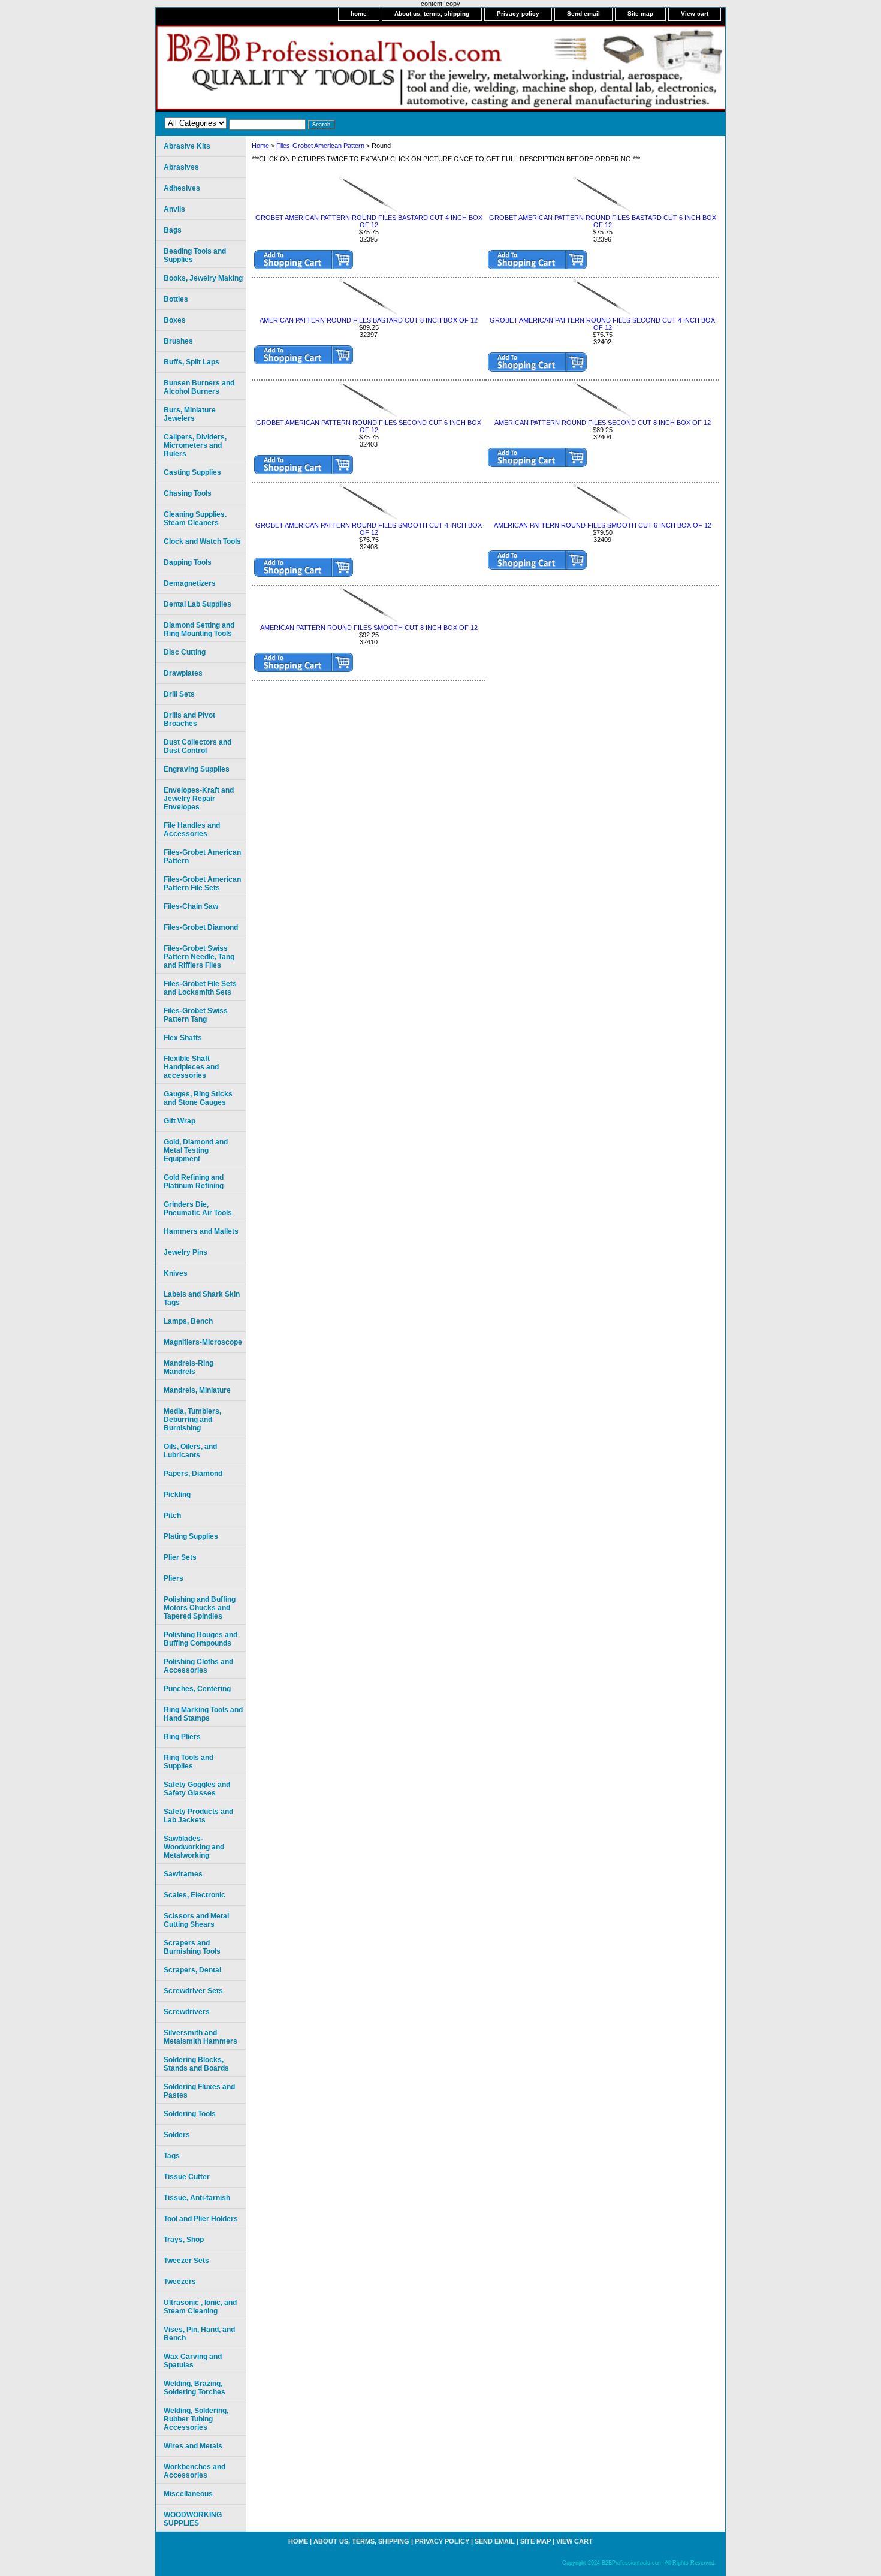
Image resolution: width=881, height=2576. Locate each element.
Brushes (178, 341)
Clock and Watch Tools (202, 541)
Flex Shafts (183, 1038)
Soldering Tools (190, 2114)
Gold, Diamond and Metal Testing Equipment (196, 1150)
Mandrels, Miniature (197, 1390)
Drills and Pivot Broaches (189, 719)
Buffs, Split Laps (191, 362)
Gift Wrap (179, 1121)
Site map (640, 13)
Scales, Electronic (194, 1895)
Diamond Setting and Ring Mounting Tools (199, 629)
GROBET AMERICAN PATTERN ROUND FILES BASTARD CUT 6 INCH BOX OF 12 (603, 221)
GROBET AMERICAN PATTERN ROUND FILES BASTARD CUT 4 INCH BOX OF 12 (369, 221)
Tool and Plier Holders (201, 2219)
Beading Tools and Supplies (195, 255)
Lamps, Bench (188, 1321)
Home (260, 146)
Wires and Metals (193, 2446)
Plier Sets (180, 1557)
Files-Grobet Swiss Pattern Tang (196, 1015)
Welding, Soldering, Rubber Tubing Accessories (196, 2419)
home (359, 13)
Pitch (172, 1516)
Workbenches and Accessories (194, 2471)
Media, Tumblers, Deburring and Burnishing (192, 1420)
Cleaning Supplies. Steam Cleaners (195, 519)
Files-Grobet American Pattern (320, 146)
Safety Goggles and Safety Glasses (197, 1789)
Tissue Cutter (187, 2177)
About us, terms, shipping (432, 13)
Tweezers (180, 2282)
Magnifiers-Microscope (203, 1342)
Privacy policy (518, 13)
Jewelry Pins (185, 1252)
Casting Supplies (192, 472)
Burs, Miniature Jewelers (190, 414)
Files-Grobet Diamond (201, 927)
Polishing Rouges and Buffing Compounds (200, 1639)
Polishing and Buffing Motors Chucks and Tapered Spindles (200, 1608)
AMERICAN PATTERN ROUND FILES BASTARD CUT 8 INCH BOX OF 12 (369, 320)
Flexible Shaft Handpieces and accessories (191, 1067)
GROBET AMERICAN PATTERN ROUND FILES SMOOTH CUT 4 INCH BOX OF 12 (369, 529)
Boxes (175, 320)
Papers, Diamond (193, 1474)
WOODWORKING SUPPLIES (193, 2519)
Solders (177, 2135)
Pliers (174, 1578)
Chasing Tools (188, 493)
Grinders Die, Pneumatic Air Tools (198, 1209)
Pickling (177, 1495)
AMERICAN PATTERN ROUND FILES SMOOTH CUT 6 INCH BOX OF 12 (603, 525)
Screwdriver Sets (193, 1991)
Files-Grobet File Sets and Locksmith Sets (200, 988)
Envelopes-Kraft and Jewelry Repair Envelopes (199, 799)
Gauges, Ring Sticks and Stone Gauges (198, 1098)
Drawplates (183, 673)
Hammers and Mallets (201, 1231)
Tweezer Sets (186, 2261)
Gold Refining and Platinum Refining (194, 1182)
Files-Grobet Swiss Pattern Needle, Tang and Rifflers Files (199, 957)
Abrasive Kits (187, 146)
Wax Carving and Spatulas (193, 2361)
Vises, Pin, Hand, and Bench (199, 2334)
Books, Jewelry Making (203, 278)
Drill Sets (179, 694)
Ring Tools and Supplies (188, 1762)
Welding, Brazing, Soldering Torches (194, 2388)
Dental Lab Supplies (197, 604)
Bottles (176, 299)
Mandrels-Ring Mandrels (188, 1367)
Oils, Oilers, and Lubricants (190, 1451)
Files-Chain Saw (191, 906)
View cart (695, 13)
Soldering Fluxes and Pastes (199, 2091)
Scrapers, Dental (192, 1970)
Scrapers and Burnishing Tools (192, 1947)
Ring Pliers (182, 1737)
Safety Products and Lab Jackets (198, 1816)
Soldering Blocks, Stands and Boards (196, 2064)
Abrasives (181, 167)
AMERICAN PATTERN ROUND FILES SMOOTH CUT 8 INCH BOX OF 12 (369, 628)
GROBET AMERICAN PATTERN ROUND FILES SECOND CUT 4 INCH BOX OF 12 (602, 324)
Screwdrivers (187, 2012)
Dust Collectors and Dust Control (197, 746)
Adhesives (182, 188)
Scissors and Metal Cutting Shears (196, 1920)
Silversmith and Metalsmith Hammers (200, 2037)
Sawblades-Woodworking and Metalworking (194, 1847)
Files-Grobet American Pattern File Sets (202, 884)
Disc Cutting (185, 652)
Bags (173, 230)
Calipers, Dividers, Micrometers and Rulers (195, 445)
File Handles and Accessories (192, 830)
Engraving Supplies (197, 769)
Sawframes (183, 1874)
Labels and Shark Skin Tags (202, 1298)
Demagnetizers (190, 583)
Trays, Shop (184, 2240)
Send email (583, 13)
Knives (176, 1273)
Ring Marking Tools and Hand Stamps (203, 1714)
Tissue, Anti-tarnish (197, 2198)
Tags (172, 2156)
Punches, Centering (197, 1689)
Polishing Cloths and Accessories (198, 1666)
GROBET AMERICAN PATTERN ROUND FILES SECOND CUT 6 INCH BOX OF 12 (369, 426)
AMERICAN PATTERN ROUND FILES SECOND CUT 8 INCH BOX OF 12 (603, 423)
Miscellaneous (188, 2494)
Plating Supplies (191, 1536)
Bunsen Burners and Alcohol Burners (199, 387)
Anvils (174, 209)
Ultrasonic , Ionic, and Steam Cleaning (200, 2307)
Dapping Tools (188, 562)
